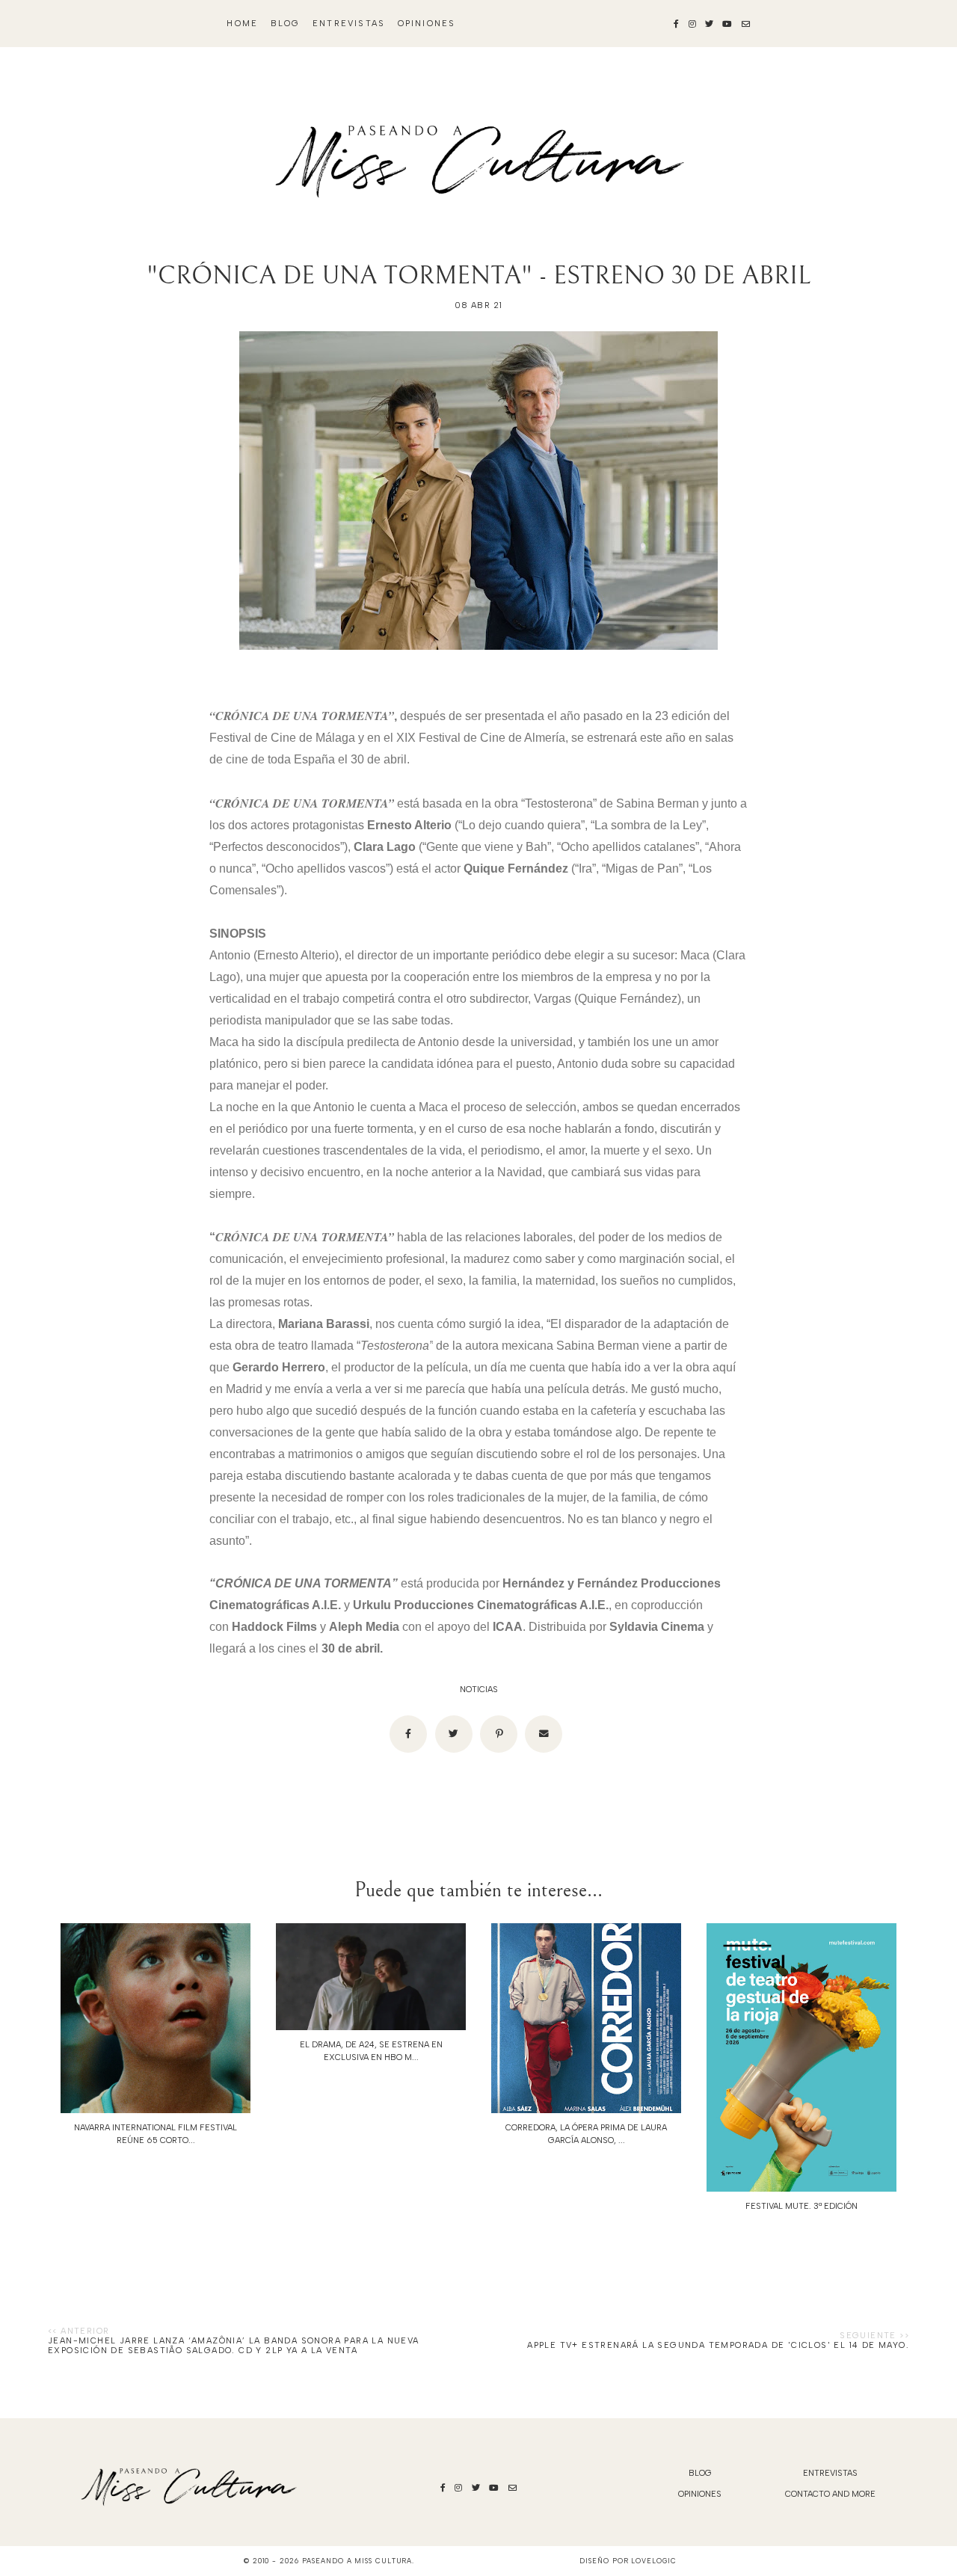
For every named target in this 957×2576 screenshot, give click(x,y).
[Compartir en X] (454, 1734)
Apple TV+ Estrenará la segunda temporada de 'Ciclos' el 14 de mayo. (718, 2345)
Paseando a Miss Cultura (357, 2561)
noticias (479, 1690)
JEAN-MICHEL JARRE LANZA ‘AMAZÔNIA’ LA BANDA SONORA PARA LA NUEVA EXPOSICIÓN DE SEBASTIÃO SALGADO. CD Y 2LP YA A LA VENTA (234, 2346)
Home (242, 24)
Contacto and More (830, 2494)
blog (286, 24)
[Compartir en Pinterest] (499, 1734)
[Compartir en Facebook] (408, 1734)
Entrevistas (349, 24)
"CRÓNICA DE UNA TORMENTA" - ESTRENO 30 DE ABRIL (478, 276)
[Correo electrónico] (544, 1734)
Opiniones (427, 24)
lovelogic (653, 2561)
